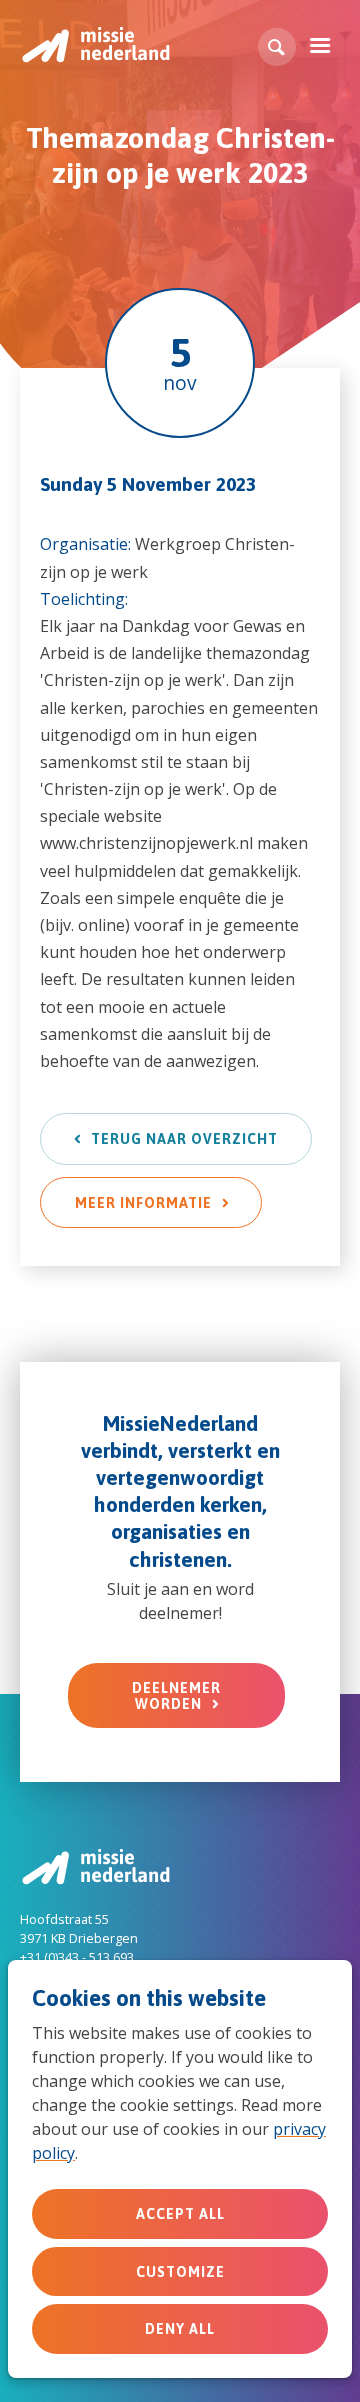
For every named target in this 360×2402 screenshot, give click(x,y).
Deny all (180, 2329)
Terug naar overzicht (184, 1139)
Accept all (180, 2214)
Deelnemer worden (176, 1696)
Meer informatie (143, 1203)
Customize (180, 2272)
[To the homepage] (95, 44)
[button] (277, 47)
